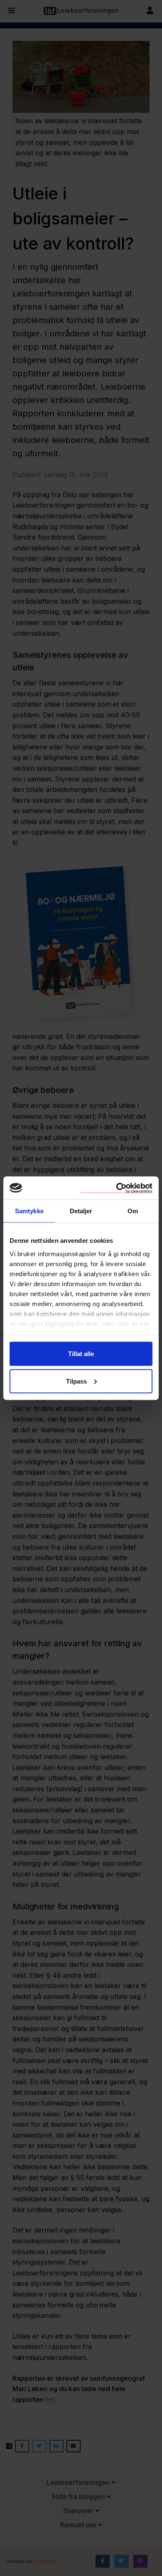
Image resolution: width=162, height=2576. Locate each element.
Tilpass (76, 1381)
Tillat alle (81, 1354)
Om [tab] (133, 1211)
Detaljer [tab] (81, 1211)
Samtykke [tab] (29, 1211)
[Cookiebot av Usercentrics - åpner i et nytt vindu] (117, 1188)
